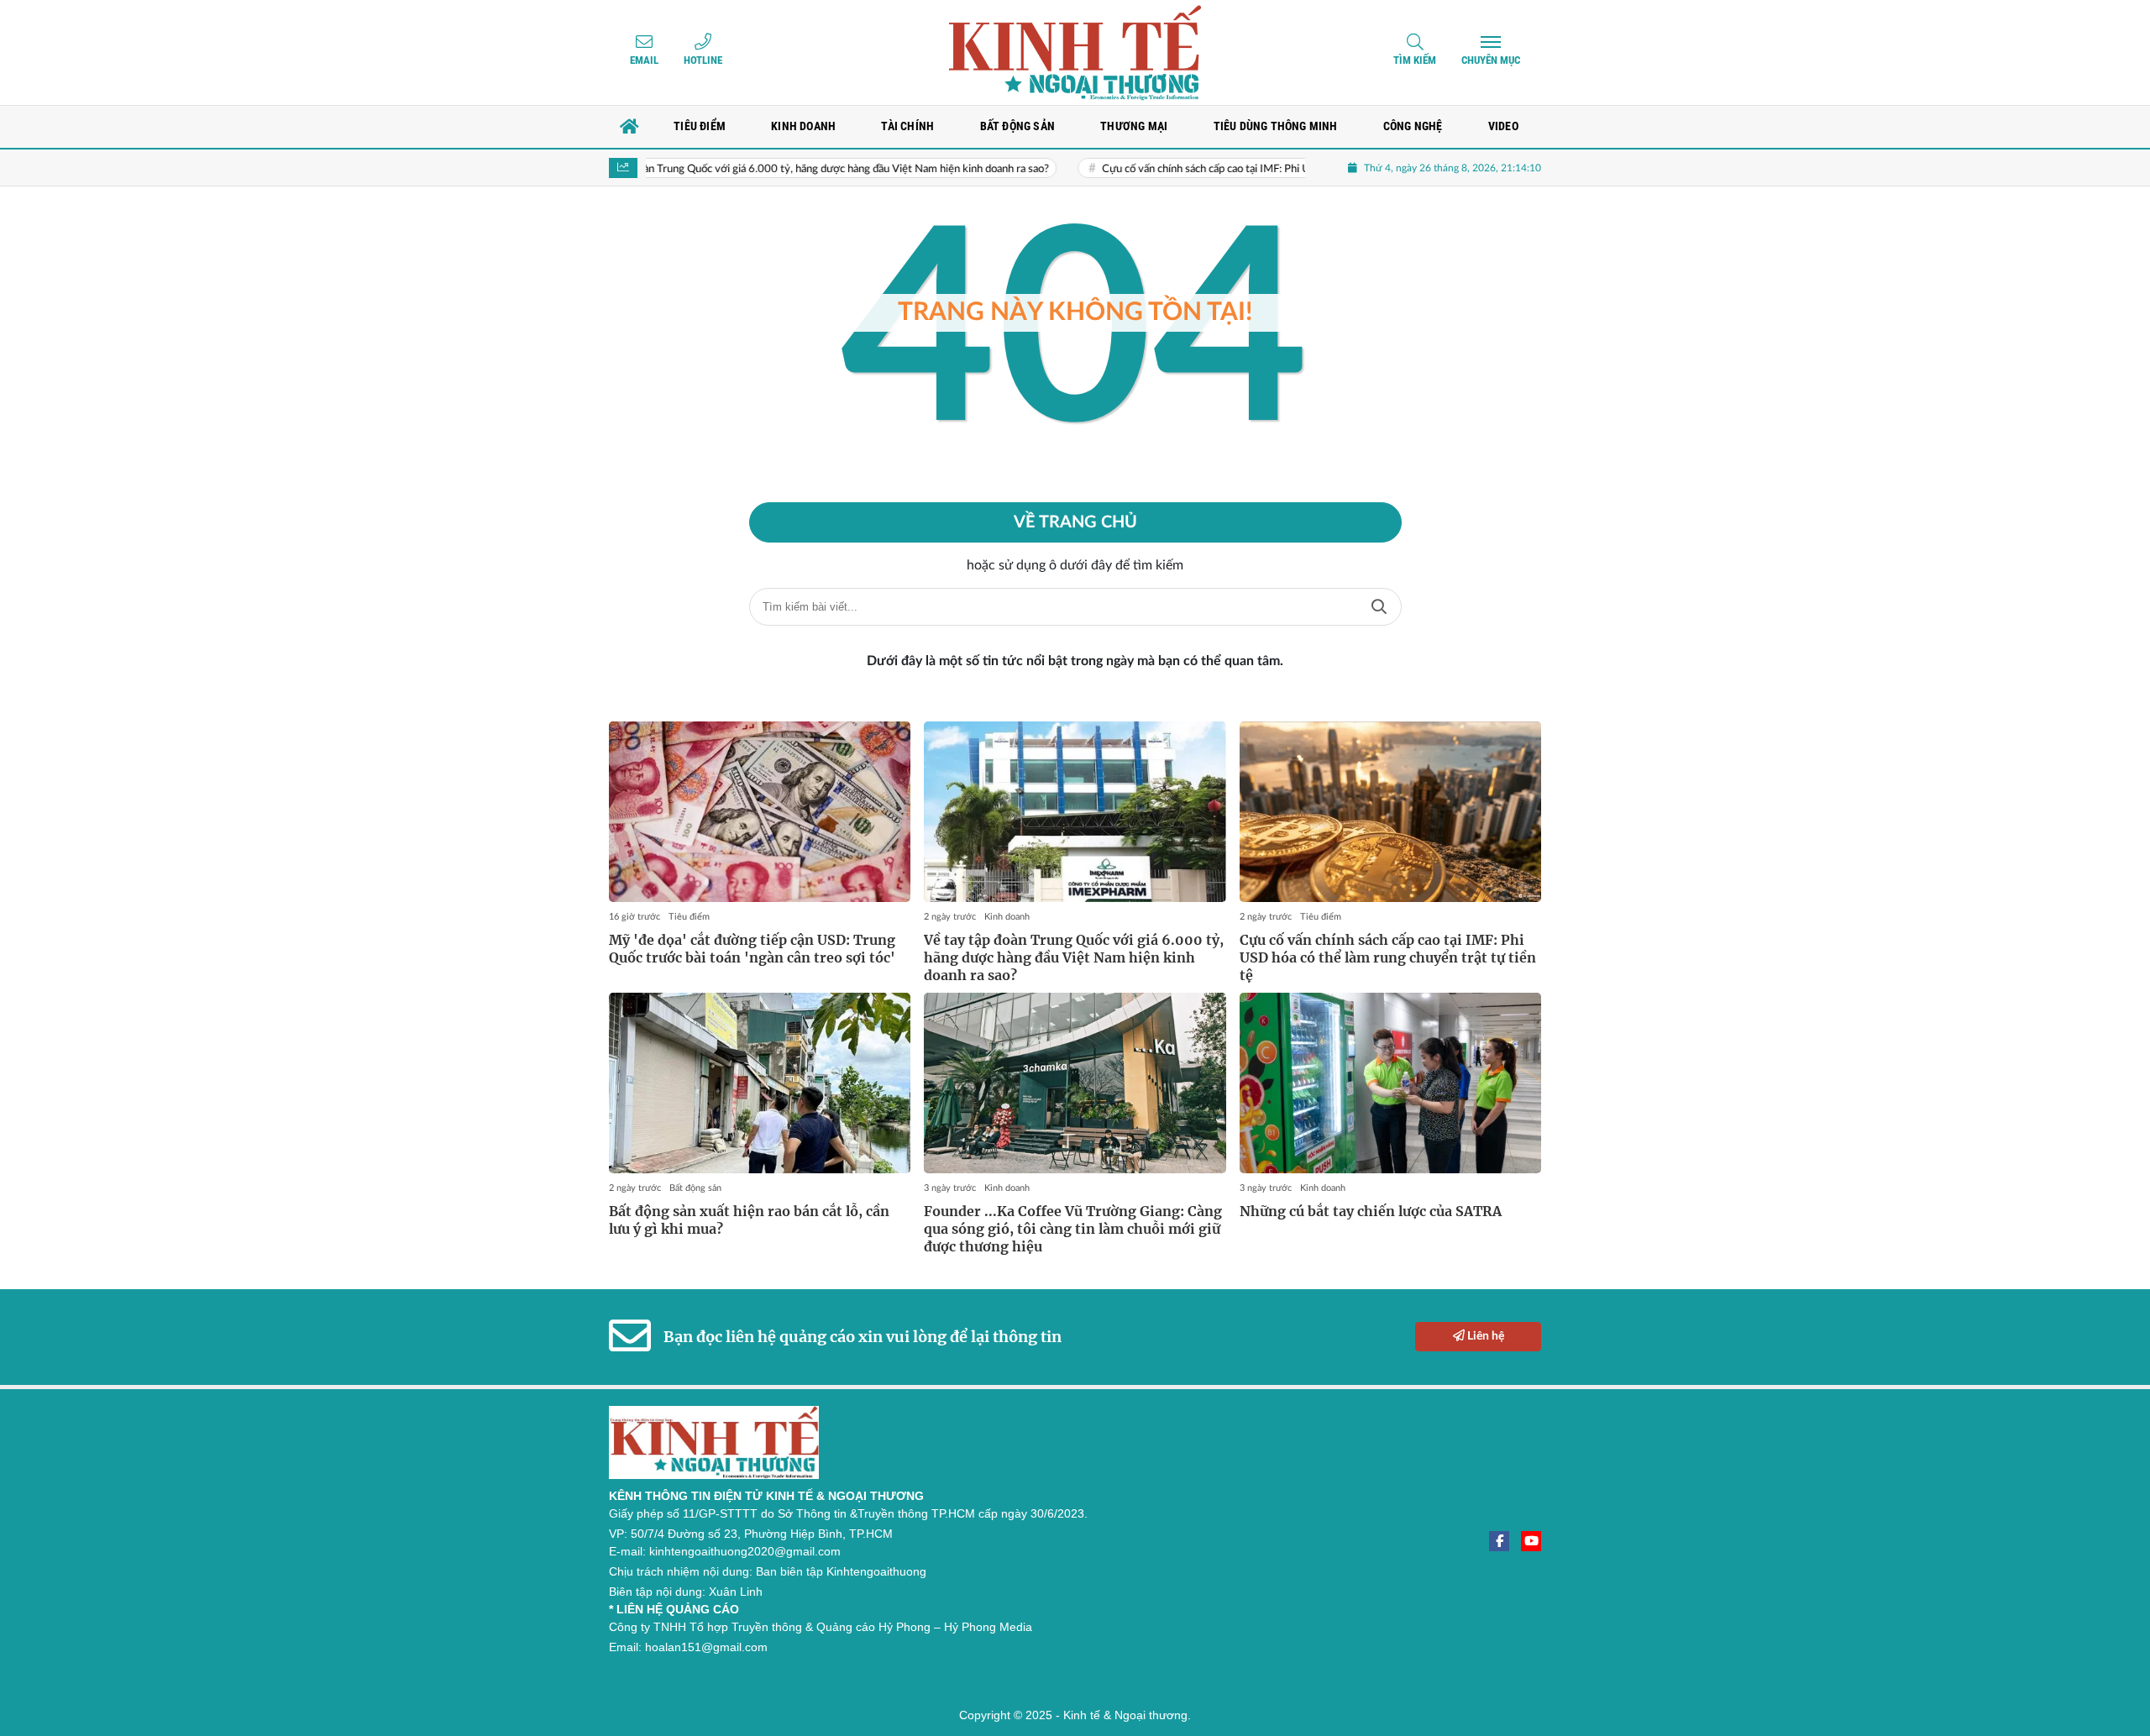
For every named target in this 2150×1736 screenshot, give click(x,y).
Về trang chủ (1075, 522)
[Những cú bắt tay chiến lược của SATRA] (1390, 1083)
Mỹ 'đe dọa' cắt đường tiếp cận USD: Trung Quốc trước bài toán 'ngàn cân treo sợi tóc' (752, 949)
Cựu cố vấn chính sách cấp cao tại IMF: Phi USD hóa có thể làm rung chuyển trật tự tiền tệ (1256, 169)
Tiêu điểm (689, 917)
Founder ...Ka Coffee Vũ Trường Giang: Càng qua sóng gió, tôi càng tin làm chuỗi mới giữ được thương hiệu (1073, 1229)
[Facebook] (1499, 1541)
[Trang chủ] (630, 127)
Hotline (703, 60)
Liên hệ (1484, 1336)
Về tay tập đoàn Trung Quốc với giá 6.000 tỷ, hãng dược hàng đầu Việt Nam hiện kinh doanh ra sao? (758, 169)
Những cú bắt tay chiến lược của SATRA (1371, 1211)
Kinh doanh (1007, 917)
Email (644, 60)
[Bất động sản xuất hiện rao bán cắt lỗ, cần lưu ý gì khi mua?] (760, 1083)
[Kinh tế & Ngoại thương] (1075, 52)
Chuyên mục (1491, 60)
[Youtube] (1531, 1541)
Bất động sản (695, 1188)
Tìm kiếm (1415, 60)
